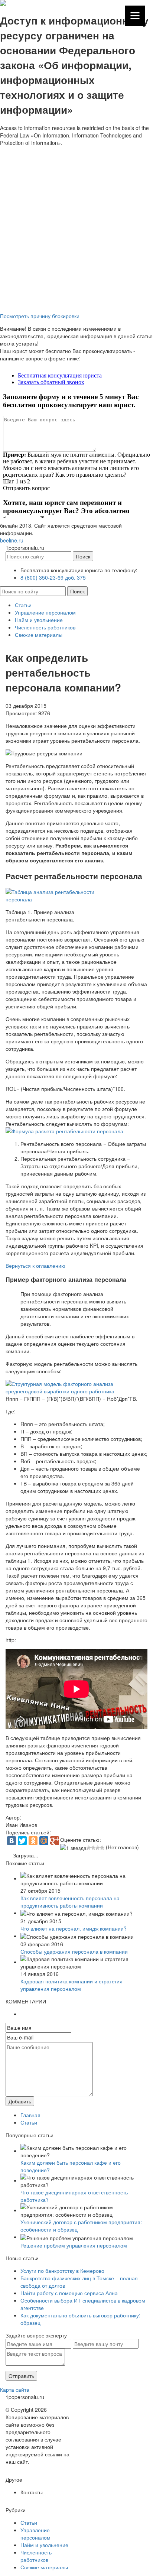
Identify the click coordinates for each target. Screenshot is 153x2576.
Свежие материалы (39, 635)
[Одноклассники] (33, 1841)
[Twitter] (22, 1841)
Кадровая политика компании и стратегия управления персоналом (71, 1985)
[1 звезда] (73, 1848)
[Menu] (135, 16)
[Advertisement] (76, 227)
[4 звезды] (98, 1848)
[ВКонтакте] (12, 1841)
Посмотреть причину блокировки (40, 316)
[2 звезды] (89, 1848)
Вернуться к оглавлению (35, 1266)
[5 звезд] (102, 1848)
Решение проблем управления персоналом (74, 2245)
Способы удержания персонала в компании (74, 1951)
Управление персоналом (45, 612)
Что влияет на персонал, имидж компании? (74, 1928)
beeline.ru (12, 540)
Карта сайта (15, 2389)
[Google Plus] (55, 1841)
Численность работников (45, 627)
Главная (30, 2115)
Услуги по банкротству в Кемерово (62, 2271)
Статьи (23, 605)
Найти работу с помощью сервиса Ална (69, 2293)
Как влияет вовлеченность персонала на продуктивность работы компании (70, 1902)
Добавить (20, 2101)
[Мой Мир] (44, 1841)
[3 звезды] (93, 1848)
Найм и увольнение (39, 620)
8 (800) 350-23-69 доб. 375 (53, 577)
